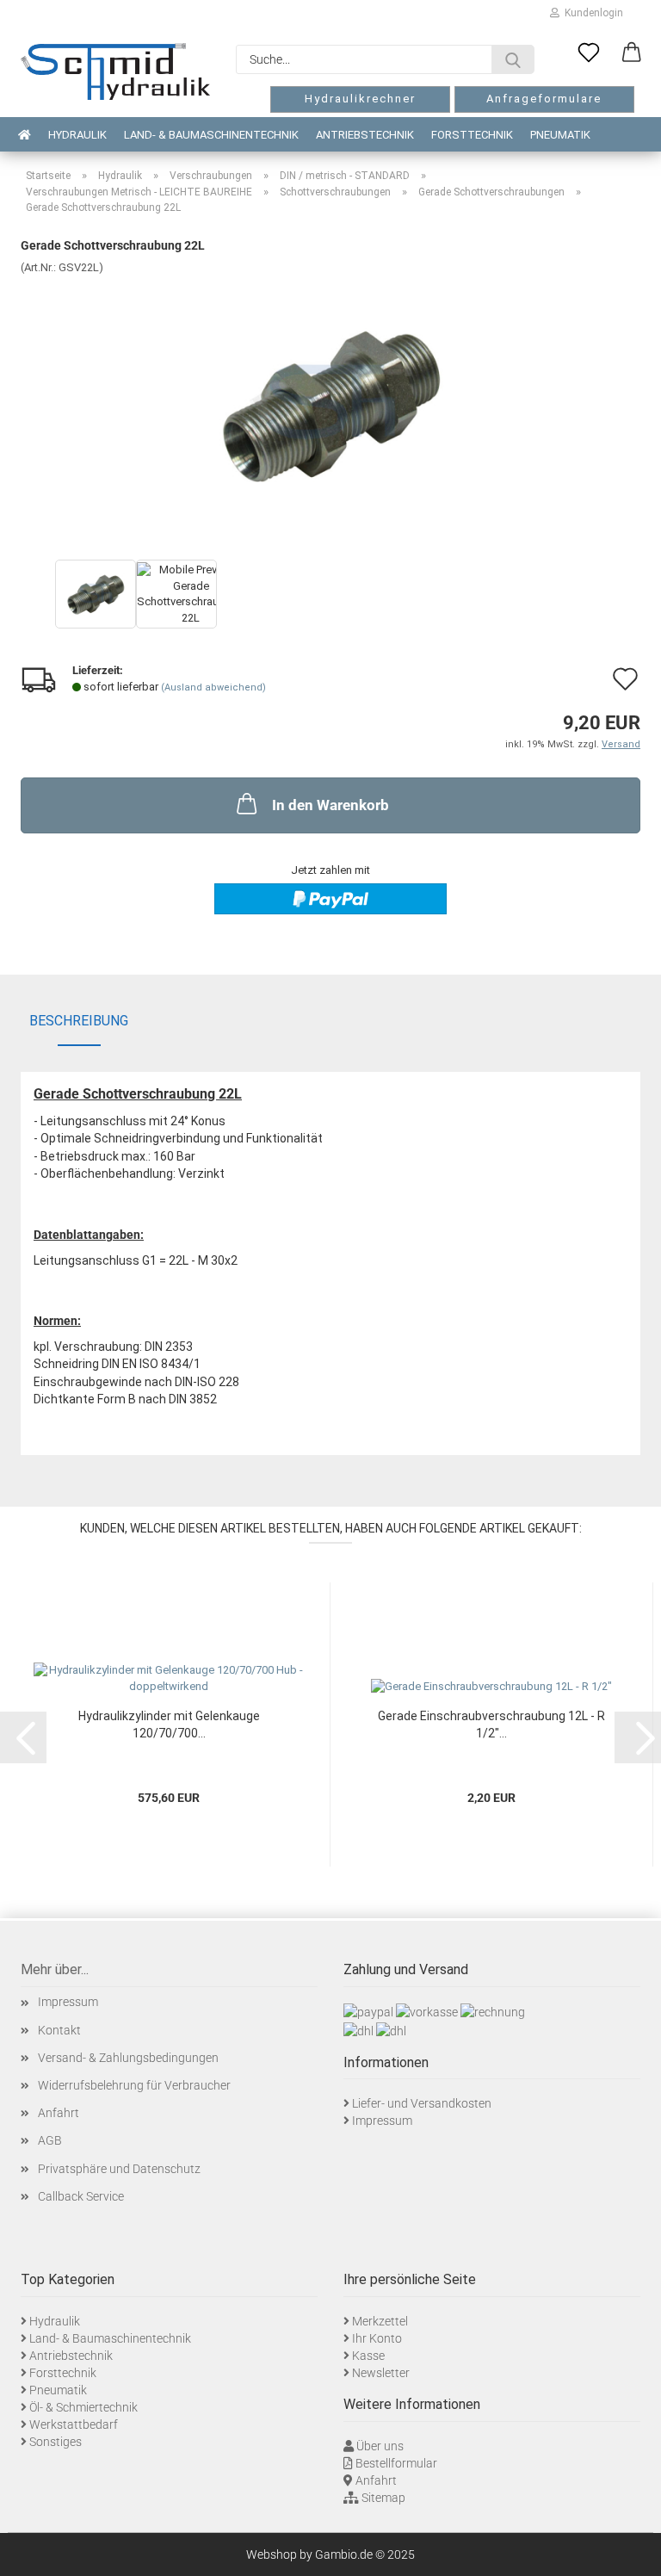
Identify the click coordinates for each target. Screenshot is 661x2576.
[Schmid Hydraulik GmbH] (115, 71)
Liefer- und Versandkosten (422, 2103)
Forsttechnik (472, 135)
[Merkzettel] (589, 53)
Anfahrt (59, 2113)
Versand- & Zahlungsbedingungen (128, 2058)
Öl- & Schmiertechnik (83, 2407)
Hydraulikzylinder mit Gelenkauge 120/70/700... (169, 1725)
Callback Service (81, 2196)
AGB (50, 2140)
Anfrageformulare (544, 99)
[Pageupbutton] (627, 2550)
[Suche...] (513, 59)
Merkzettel (380, 2321)
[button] (632, 53)
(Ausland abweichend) (213, 687)
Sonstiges (56, 2442)
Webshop (272, 2554)
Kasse (368, 2356)
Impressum (68, 2002)
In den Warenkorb (330, 805)
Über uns (380, 2446)
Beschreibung (79, 1021)
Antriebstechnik (365, 135)
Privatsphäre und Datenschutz (119, 2169)
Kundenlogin (591, 13)
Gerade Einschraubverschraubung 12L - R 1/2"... (491, 1725)
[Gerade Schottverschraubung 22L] (330, 404)
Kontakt (59, 2030)
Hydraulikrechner (360, 99)
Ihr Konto (377, 2338)
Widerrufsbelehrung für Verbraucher (134, 2085)
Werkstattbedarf (74, 2424)
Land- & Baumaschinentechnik (211, 135)
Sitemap (383, 2498)
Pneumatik (560, 135)
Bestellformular (396, 2463)
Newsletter (381, 2373)
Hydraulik (77, 135)
